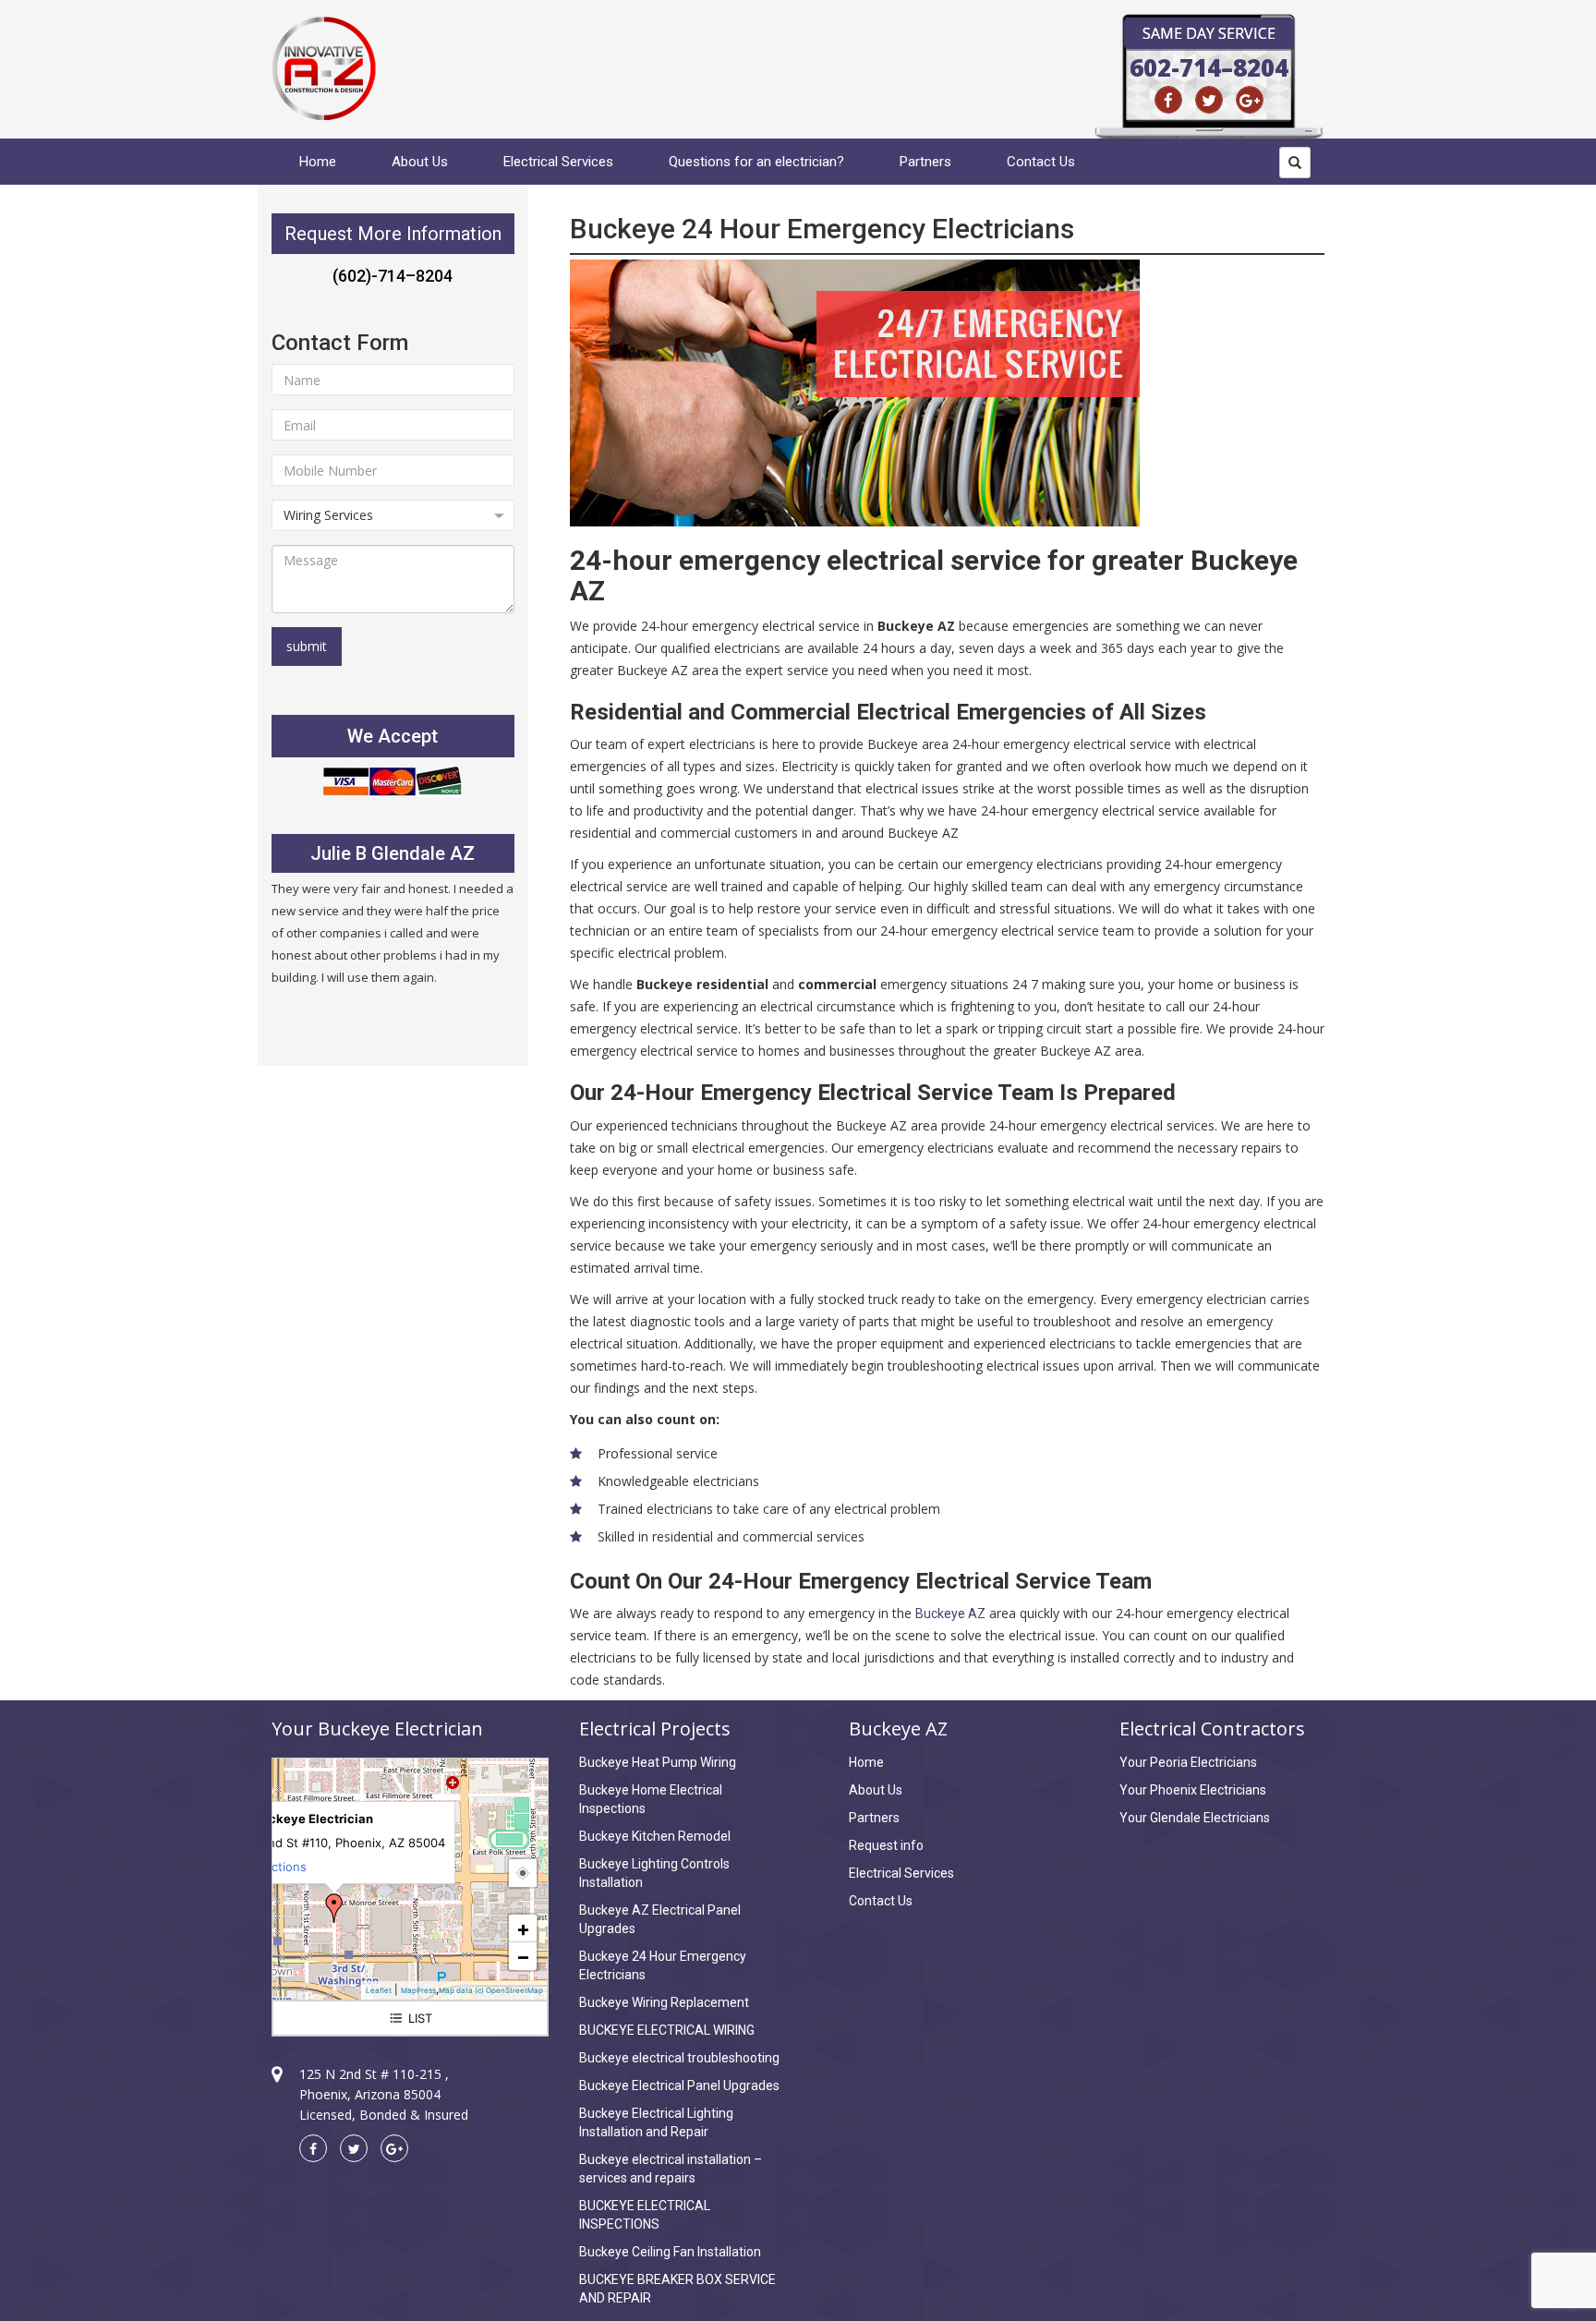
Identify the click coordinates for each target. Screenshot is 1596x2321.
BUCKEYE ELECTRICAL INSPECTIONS (645, 2215)
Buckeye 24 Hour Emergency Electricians (663, 1965)
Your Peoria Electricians (1188, 1762)
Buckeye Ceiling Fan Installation (670, 2252)
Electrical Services (558, 162)
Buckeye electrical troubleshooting (679, 2058)
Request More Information (393, 234)
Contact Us (1041, 162)
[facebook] (1168, 100)
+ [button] (523, 1928)
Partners (925, 162)
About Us (420, 162)
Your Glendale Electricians (1195, 1818)
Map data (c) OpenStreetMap (491, 1990)
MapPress (418, 1990)
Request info (886, 1845)
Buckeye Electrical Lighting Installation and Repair (656, 2122)
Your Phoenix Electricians (1193, 1790)
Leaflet (379, 1990)
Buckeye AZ (950, 1614)
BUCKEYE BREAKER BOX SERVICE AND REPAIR (677, 2289)
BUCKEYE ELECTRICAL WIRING (667, 2030)
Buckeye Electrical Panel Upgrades (679, 2085)
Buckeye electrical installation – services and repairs (671, 2169)
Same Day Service (1209, 33)
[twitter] (1209, 100)
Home (318, 162)
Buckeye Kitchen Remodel (655, 1836)
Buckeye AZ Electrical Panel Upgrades (660, 1919)
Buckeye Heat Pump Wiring (658, 1762)
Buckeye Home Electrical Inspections (651, 1799)
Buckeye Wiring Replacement (664, 2002)
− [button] (523, 1956)
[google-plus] (1250, 100)
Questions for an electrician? (756, 162)
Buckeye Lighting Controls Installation (654, 1873)
